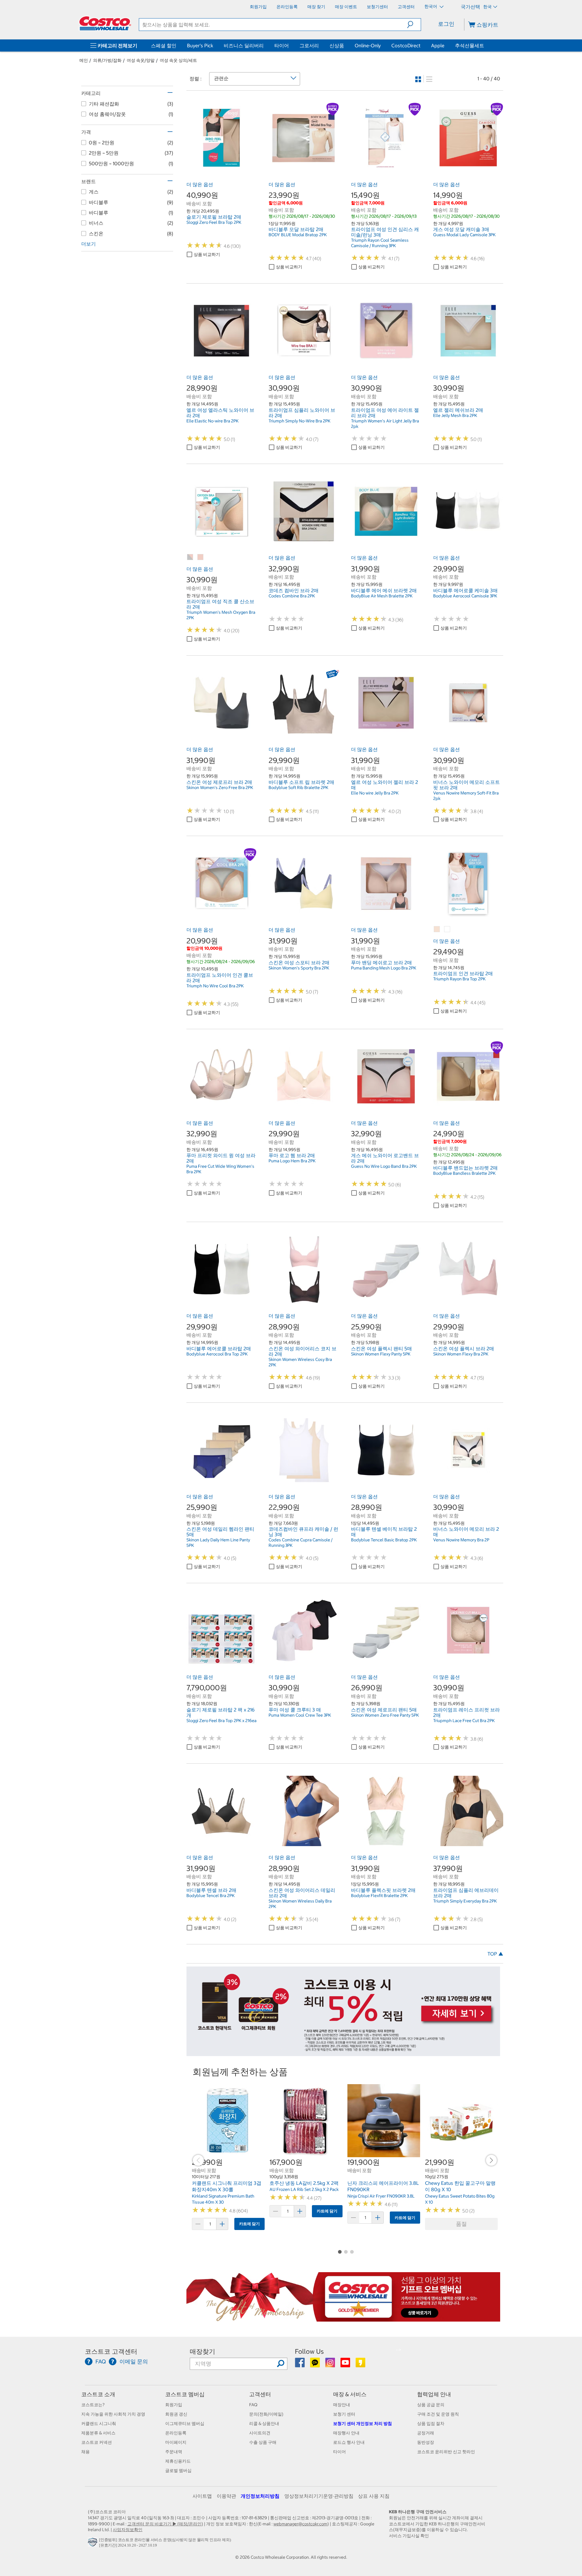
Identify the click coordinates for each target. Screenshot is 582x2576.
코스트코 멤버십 (185, 2394)
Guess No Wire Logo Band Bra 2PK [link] (384, 1166)
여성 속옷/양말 (141, 60)
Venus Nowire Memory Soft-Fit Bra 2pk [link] (466, 796)
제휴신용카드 (178, 2461)
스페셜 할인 (164, 45)
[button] (414, 25)
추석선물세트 (470, 45)
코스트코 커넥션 (97, 2442)
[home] (105, 23)
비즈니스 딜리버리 (244, 45)
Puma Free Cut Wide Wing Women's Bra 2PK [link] (220, 1169)
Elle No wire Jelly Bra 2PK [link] (375, 793)
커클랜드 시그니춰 (99, 2423)
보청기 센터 (344, 2414)
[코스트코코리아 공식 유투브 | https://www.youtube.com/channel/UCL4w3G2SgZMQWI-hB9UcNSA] (346, 2365)
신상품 (337, 45)
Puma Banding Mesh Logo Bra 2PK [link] (384, 968)
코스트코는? (93, 2405)
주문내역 (174, 2452)
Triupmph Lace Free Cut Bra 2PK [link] (464, 1721)
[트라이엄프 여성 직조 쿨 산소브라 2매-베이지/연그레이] (190, 557)
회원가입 (174, 2405)
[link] (221, 170)
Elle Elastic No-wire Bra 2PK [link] (212, 421)
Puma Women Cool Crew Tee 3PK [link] (300, 1715)
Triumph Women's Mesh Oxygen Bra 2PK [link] (221, 615)
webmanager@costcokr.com (300, 2524)
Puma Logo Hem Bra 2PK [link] (292, 1161)
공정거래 (426, 2433)
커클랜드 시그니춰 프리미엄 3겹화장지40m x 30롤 (227, 2186)
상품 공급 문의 (431, 2405)
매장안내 (342, 2405)
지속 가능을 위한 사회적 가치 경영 (113, 2414)
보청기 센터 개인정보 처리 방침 (363, 2423)
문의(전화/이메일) (266, 2414)
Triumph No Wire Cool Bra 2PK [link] (215, 986)
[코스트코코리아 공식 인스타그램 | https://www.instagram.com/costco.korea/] (331, 2365)
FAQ (253, 2405)
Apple (438, 45)
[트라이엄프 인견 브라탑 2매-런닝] (447, 929)
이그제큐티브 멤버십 (185, 2423)
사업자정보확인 (128, 2530)
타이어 (282, 45)
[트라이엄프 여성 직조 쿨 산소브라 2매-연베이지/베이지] (201, 557)
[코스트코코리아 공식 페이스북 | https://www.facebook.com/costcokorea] (300, 2365)
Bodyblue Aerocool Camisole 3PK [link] (465, 596)
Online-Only (368, 45)
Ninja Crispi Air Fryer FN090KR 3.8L (381, 2196)
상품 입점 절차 (431, 2423)
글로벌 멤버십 (178, 2470)
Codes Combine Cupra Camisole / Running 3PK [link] (301, 1543)
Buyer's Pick (200, 45)
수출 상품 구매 (263, 2442)
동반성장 (426, 2442)
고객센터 (260, 2394)
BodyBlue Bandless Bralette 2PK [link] (464, 1173)
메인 (84, 60)
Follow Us (309, 2351)
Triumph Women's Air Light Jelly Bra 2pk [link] (385, 424)
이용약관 (226, 2496)
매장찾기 (202, 2351)
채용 (85, 2452)
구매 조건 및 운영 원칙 (438, 2414)
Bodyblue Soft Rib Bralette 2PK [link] (298, 788)
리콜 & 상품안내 (264, 2423)
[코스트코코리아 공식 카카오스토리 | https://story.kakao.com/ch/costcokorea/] (360, 2365)
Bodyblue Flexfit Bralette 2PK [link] (379, 1896)
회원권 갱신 (176, 2414)
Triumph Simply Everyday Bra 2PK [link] (465, 1901)
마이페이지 (176, 2442)
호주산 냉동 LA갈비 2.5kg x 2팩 (304, 2183)
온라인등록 (176, 2433)
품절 (461, 2224)
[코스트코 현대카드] (343, 2053)
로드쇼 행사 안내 (349, 2442)
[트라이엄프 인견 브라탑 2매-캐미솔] (437, 929)
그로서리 (309, 45)
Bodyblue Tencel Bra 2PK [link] (211, 1896)
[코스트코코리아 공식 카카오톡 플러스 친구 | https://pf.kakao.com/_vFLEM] (315, 2365)
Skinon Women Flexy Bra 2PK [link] (461, 1354)
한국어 (431, 6)
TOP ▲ (495, 1954)
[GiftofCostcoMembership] (343, 2319)
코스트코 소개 (98, 2394)
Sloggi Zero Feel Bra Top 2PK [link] (214, 222)
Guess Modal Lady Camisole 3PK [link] (464, 235)
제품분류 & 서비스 (98, 2433)
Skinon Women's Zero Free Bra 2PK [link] (220, 788)
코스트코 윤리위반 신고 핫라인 (446, 2452)
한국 (487, 7)
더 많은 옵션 (200, 184)
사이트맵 (202, 2496)
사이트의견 (260, 2433)
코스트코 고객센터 (111, 2351)
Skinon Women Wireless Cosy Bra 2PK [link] (300, 1362)
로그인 (446, 24)
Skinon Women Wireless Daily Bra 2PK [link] (300, 1904)
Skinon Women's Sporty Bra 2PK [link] (299, 968)
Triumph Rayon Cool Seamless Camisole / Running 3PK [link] (380, 243)
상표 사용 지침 (374, 2496)
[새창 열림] (94, 2544)
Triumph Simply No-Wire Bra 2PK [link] (299, 421)
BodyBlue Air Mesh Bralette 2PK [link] (382, 596)
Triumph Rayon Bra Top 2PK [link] (459, 979)
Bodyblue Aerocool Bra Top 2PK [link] (217, 1354)
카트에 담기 (249, 2224)
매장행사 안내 (346, 2433)
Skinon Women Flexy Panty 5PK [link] (381, 1354)
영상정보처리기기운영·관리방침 (319, 2496)
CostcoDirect (406, 45)
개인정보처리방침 (260, 2496)
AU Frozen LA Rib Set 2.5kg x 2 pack (304, 2189)
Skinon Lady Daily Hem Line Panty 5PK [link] (218, 1543)
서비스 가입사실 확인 (409, 2536)
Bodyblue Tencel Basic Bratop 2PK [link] (384, 1540)
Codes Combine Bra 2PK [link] (292, 596)
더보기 (89, 244)
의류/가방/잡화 (107, 60)
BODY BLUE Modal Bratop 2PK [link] (298, 235)
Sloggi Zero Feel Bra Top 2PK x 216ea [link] (221, 1721)
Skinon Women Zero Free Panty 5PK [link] (385, 1715)
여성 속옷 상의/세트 (178, 60)
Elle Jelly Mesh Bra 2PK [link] (455, 415)
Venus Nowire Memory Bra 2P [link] (461, 1540)
